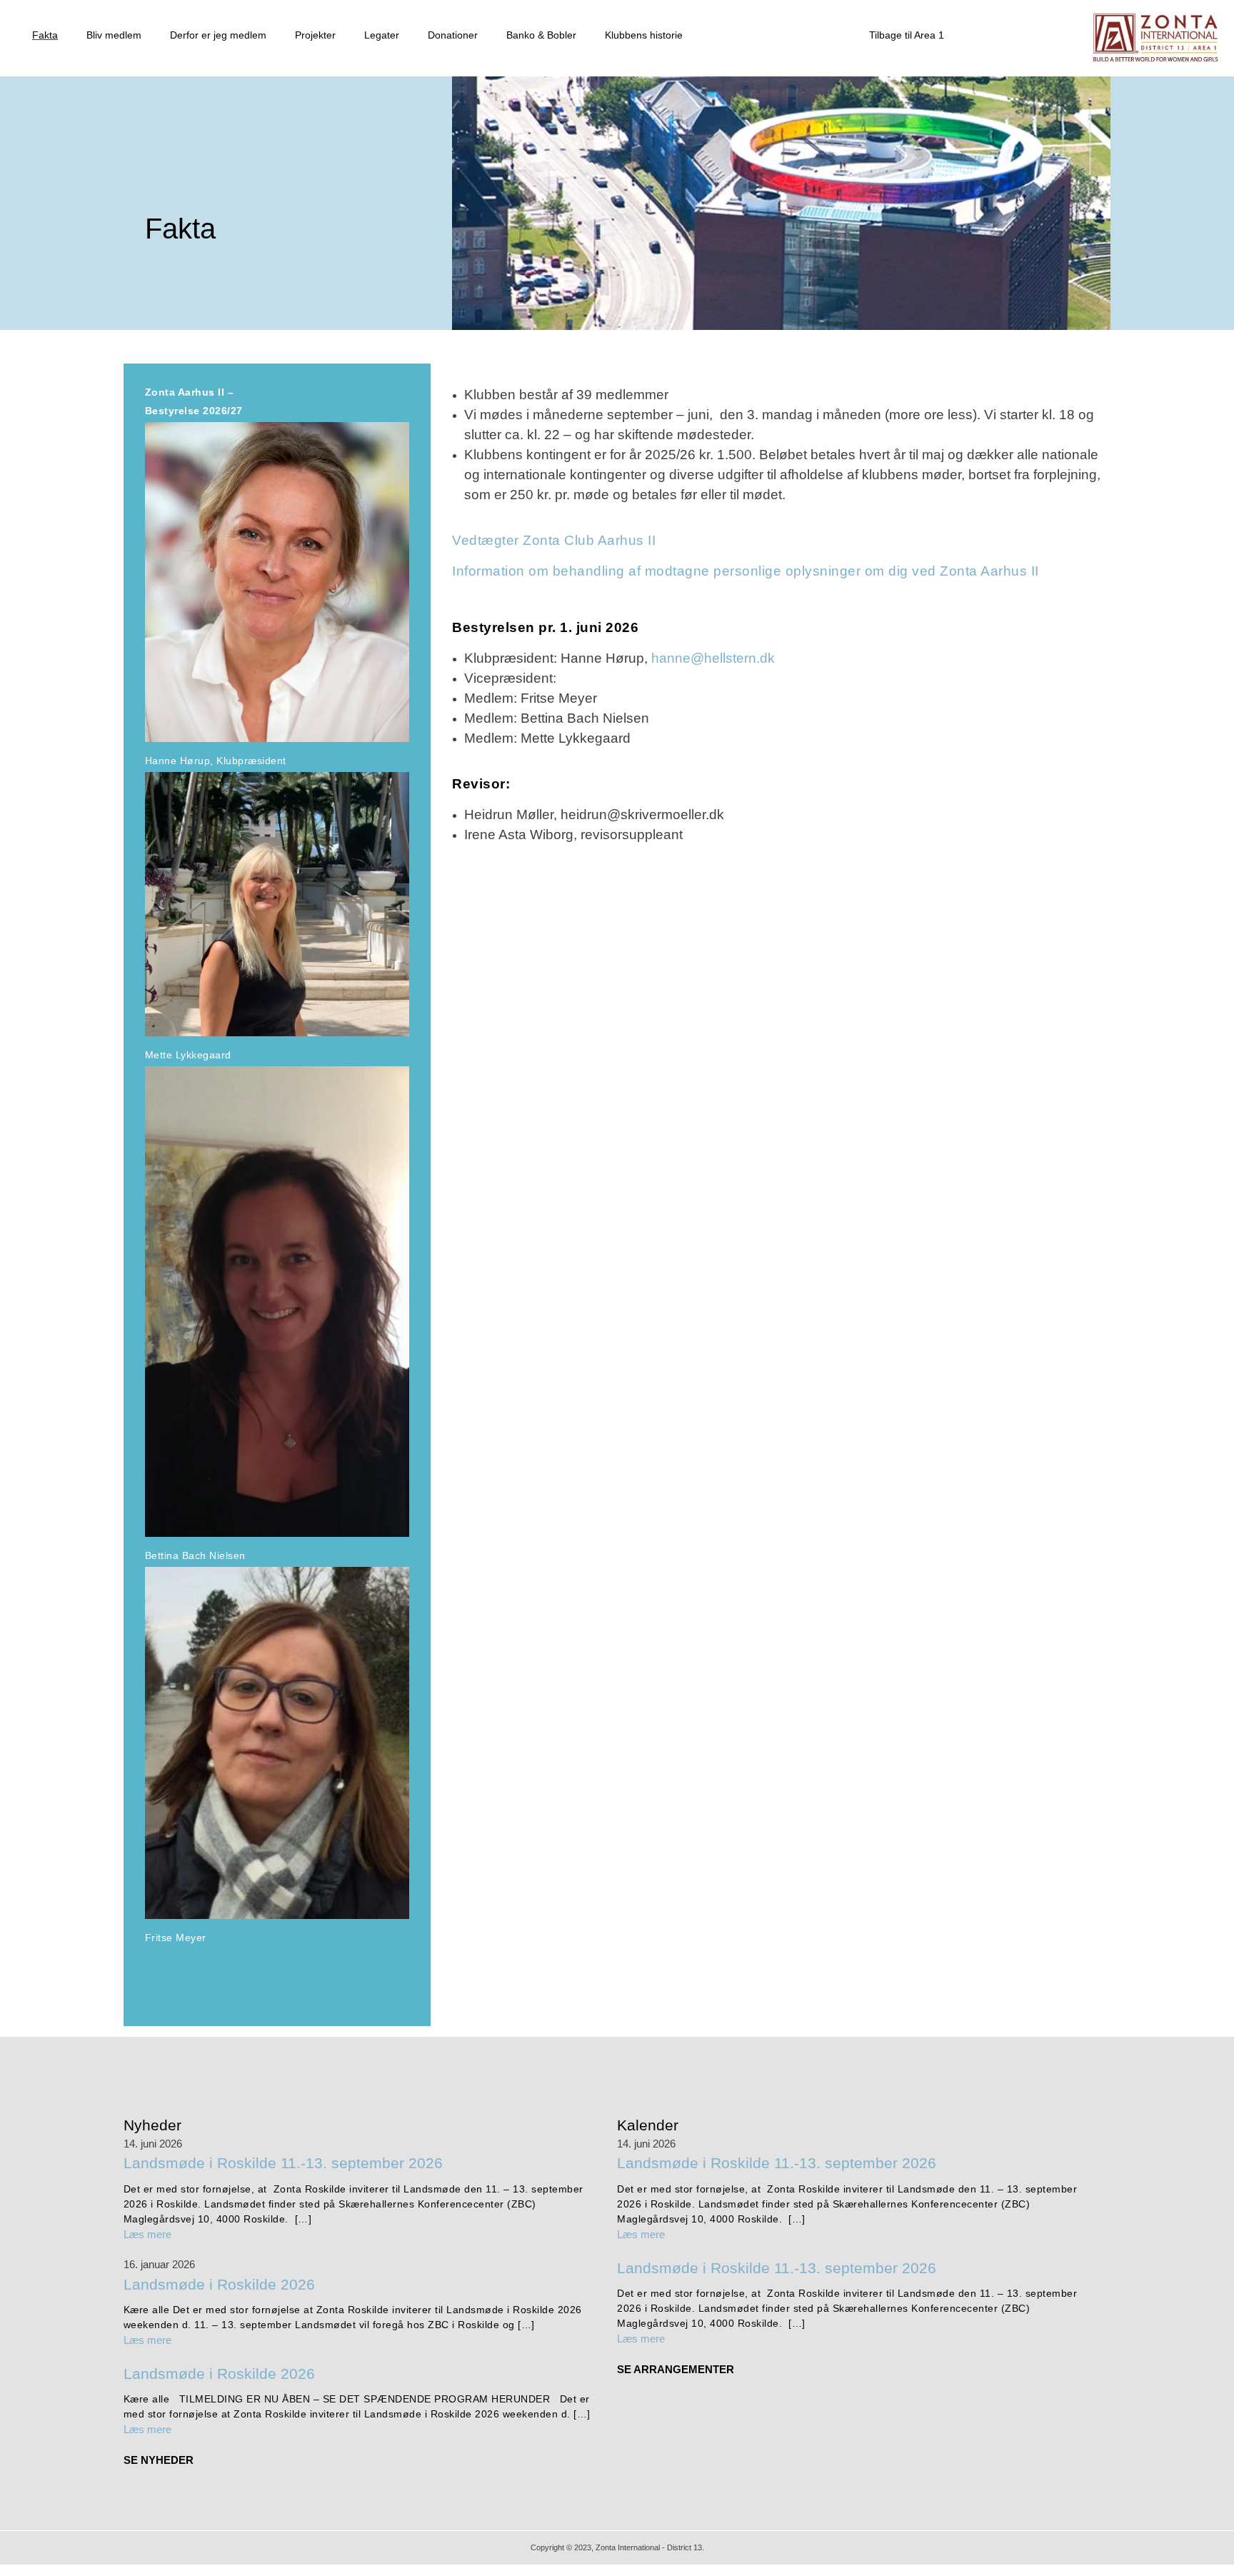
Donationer (453, 35)
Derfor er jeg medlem (218, 35)
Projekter (315, 35)
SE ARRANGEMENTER (676, 2369)
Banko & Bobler (541, 35)
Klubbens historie (644, 35)
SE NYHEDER (159, 2460)
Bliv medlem (114, 35)
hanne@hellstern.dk (713, 658)
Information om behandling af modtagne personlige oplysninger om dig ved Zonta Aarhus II (746, 571)
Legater (382, 35)
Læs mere (147, 2234)
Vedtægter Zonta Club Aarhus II (554, 540)
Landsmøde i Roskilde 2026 (219, 2284)
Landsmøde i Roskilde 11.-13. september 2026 (283, 2163)
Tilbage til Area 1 (907, 35)
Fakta (45, 35)
